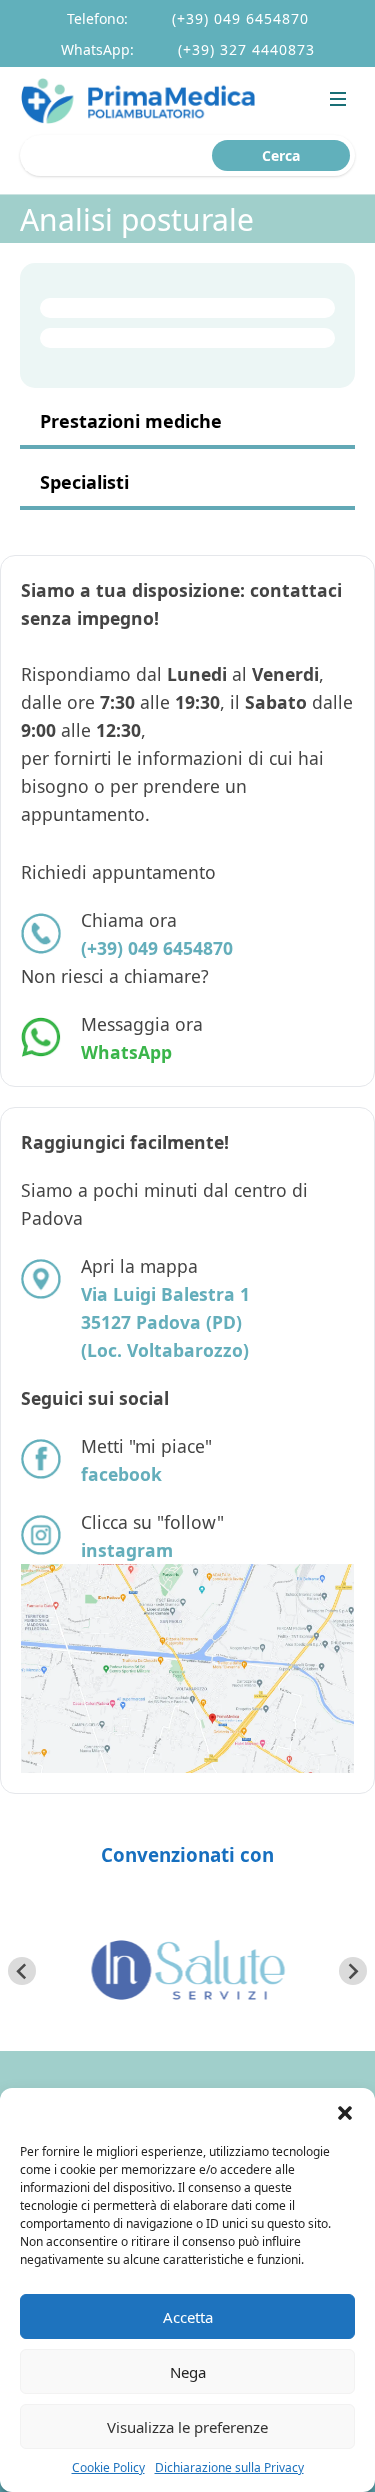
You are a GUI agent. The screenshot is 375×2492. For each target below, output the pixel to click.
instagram (127, 1550)
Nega (188, 2372)
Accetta (188, 2317)
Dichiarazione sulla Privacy (229, 2467)
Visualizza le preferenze (187, 2427)
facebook (121, 1474)
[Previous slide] (22, 1971)
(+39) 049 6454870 (240, 18)
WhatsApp (126, 1052)
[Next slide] (353, 1971)
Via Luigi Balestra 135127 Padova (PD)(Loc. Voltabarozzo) (165, 1322)
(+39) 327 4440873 (246, 49)
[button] (345, 2113)
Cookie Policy (108, 2467)
